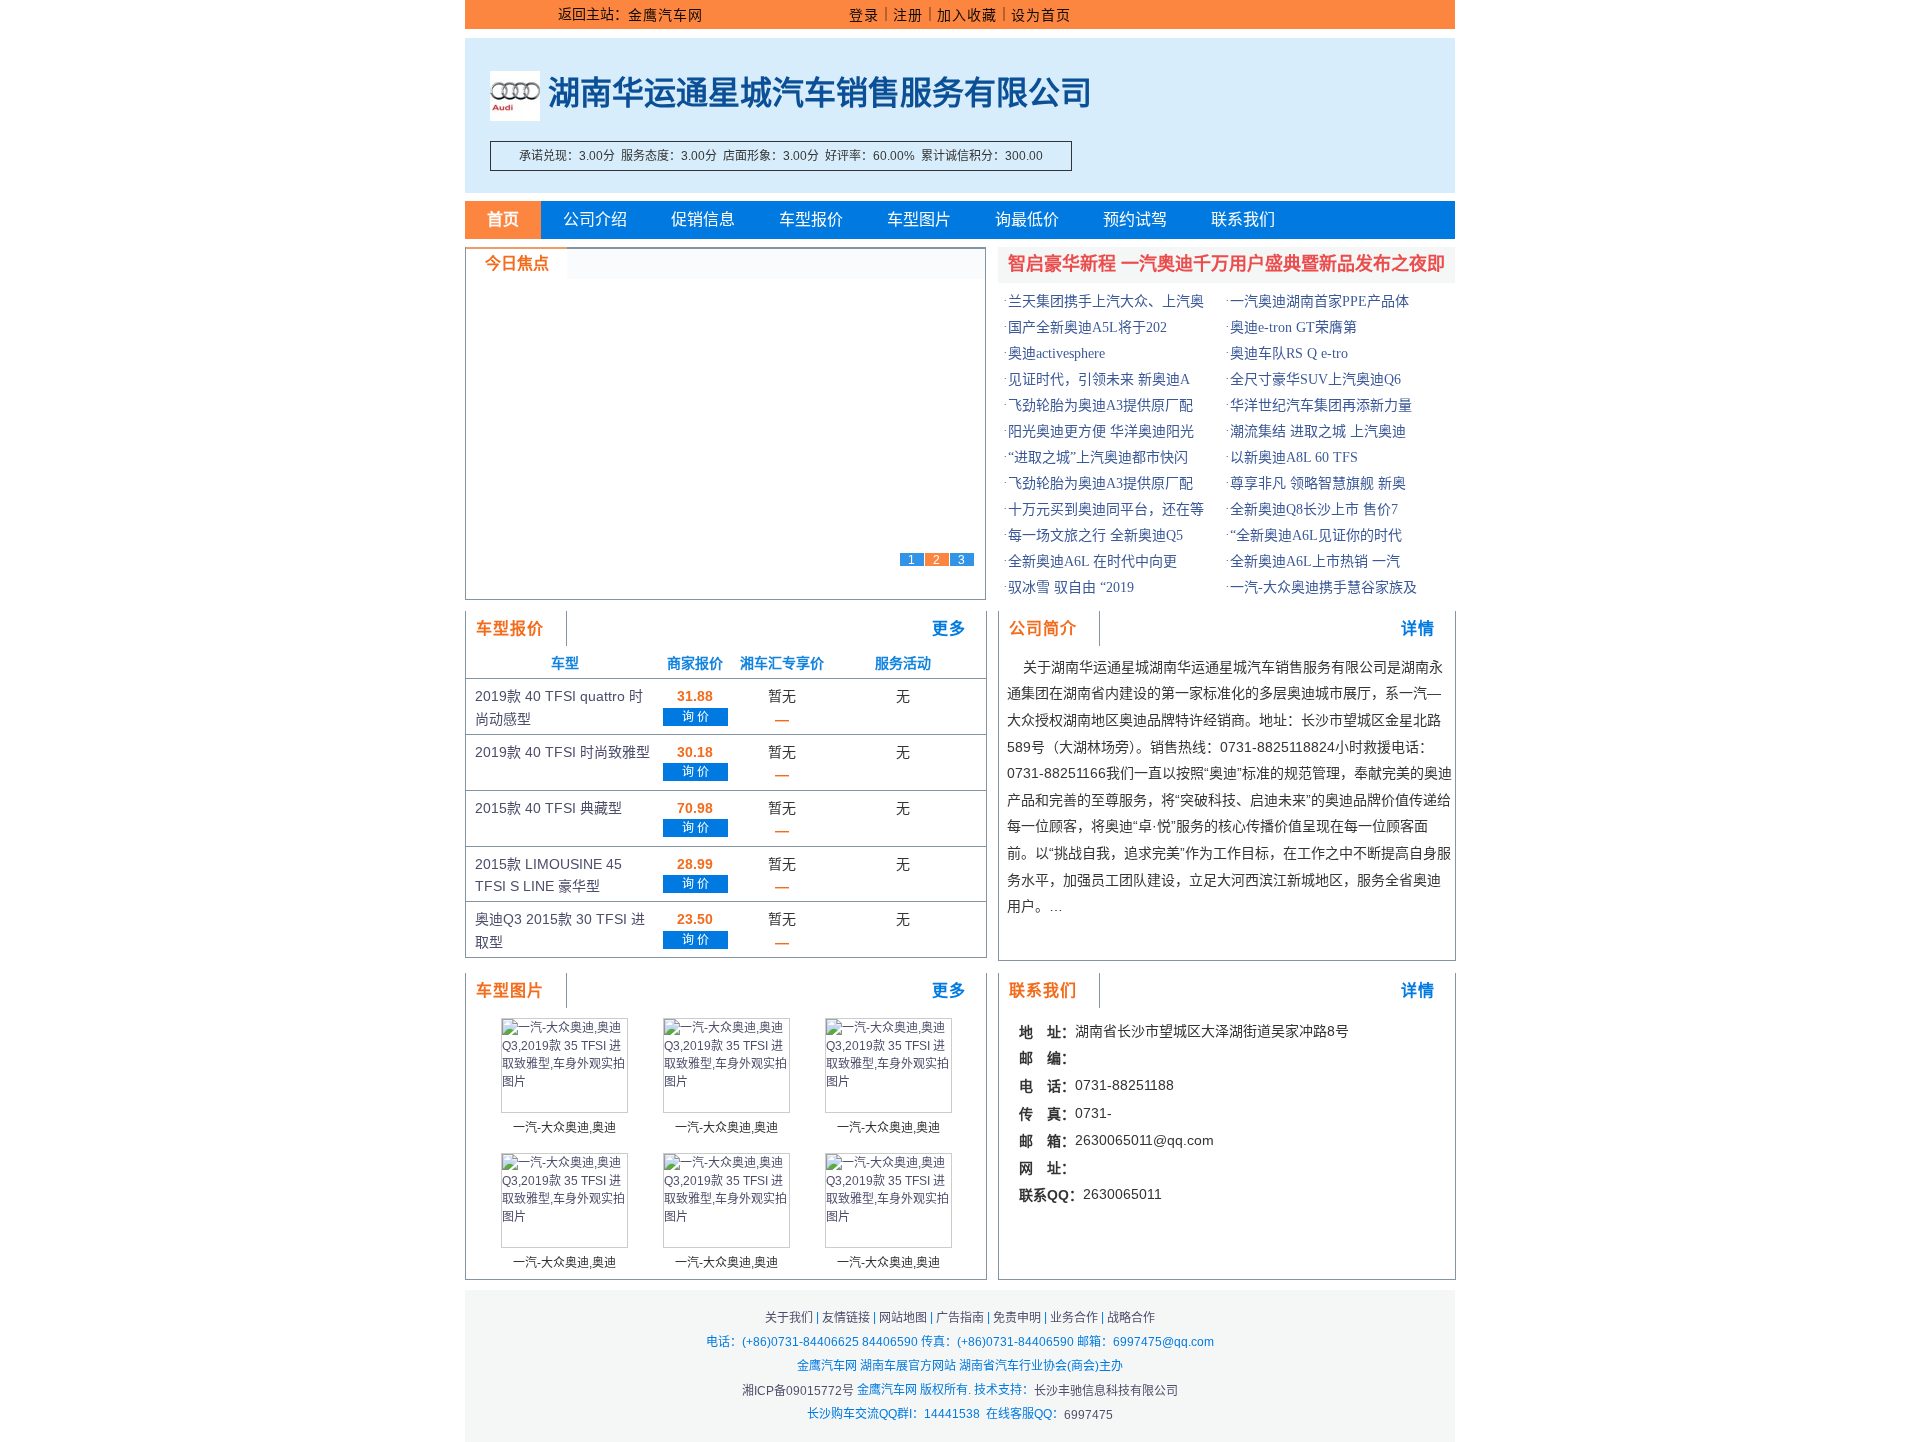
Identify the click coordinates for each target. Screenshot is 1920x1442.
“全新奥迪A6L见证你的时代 (1316, 535)
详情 (1418, 628)
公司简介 (1043, 628)
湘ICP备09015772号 (799, 1390)
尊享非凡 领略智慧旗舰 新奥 (1318, 483)
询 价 (695, 717)
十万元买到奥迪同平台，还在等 (1106, 509)
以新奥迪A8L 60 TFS (1294, 457)
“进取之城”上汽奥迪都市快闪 (1098, 457)
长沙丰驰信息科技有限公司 (1106, 1390)
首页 (503, 219)
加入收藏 (967, 15)
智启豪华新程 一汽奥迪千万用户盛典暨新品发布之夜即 (1226, 264)
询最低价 (1027, 219)
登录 (864, 15)
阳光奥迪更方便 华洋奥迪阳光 (1101, 431)
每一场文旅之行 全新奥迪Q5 (1095, 535)
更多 (949, 628)
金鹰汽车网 (665, 15)
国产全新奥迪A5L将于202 (1087, 327)
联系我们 (1243, 219)
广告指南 (960, 1318)
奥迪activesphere (1056, 353)
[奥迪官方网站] (515, 93)
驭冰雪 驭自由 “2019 (1071, 587)
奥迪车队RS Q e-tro (1289, 353)
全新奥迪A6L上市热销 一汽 (1315, 561)
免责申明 (1017, 1318)
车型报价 (811, 219)
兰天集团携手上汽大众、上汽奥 (1106, 301)
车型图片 (919, 219)
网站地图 (903, 1318)
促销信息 (703, 219)
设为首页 (1041, 15)
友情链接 (846, 1318)
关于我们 (789, 1318)
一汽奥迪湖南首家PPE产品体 (1319, 301)
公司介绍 (595, 219)
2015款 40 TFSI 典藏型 (548, 808)
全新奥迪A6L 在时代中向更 (1092, 561)
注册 (908, 15)
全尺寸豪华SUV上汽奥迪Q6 (1315, 379)
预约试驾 (1135, 219)
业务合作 (1074, 1318)
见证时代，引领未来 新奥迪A (1099, 379)
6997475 (1088, 1415)
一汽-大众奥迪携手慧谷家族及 (1323, 587)
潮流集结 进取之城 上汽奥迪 (1318, 431)
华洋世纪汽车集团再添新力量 (1321, 405)
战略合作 (1131, 1318)
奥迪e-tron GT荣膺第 (1293, 327)
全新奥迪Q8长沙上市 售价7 (1314, 509)
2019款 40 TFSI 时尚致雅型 (562, 752)
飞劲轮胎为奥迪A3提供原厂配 (1100, 405)
